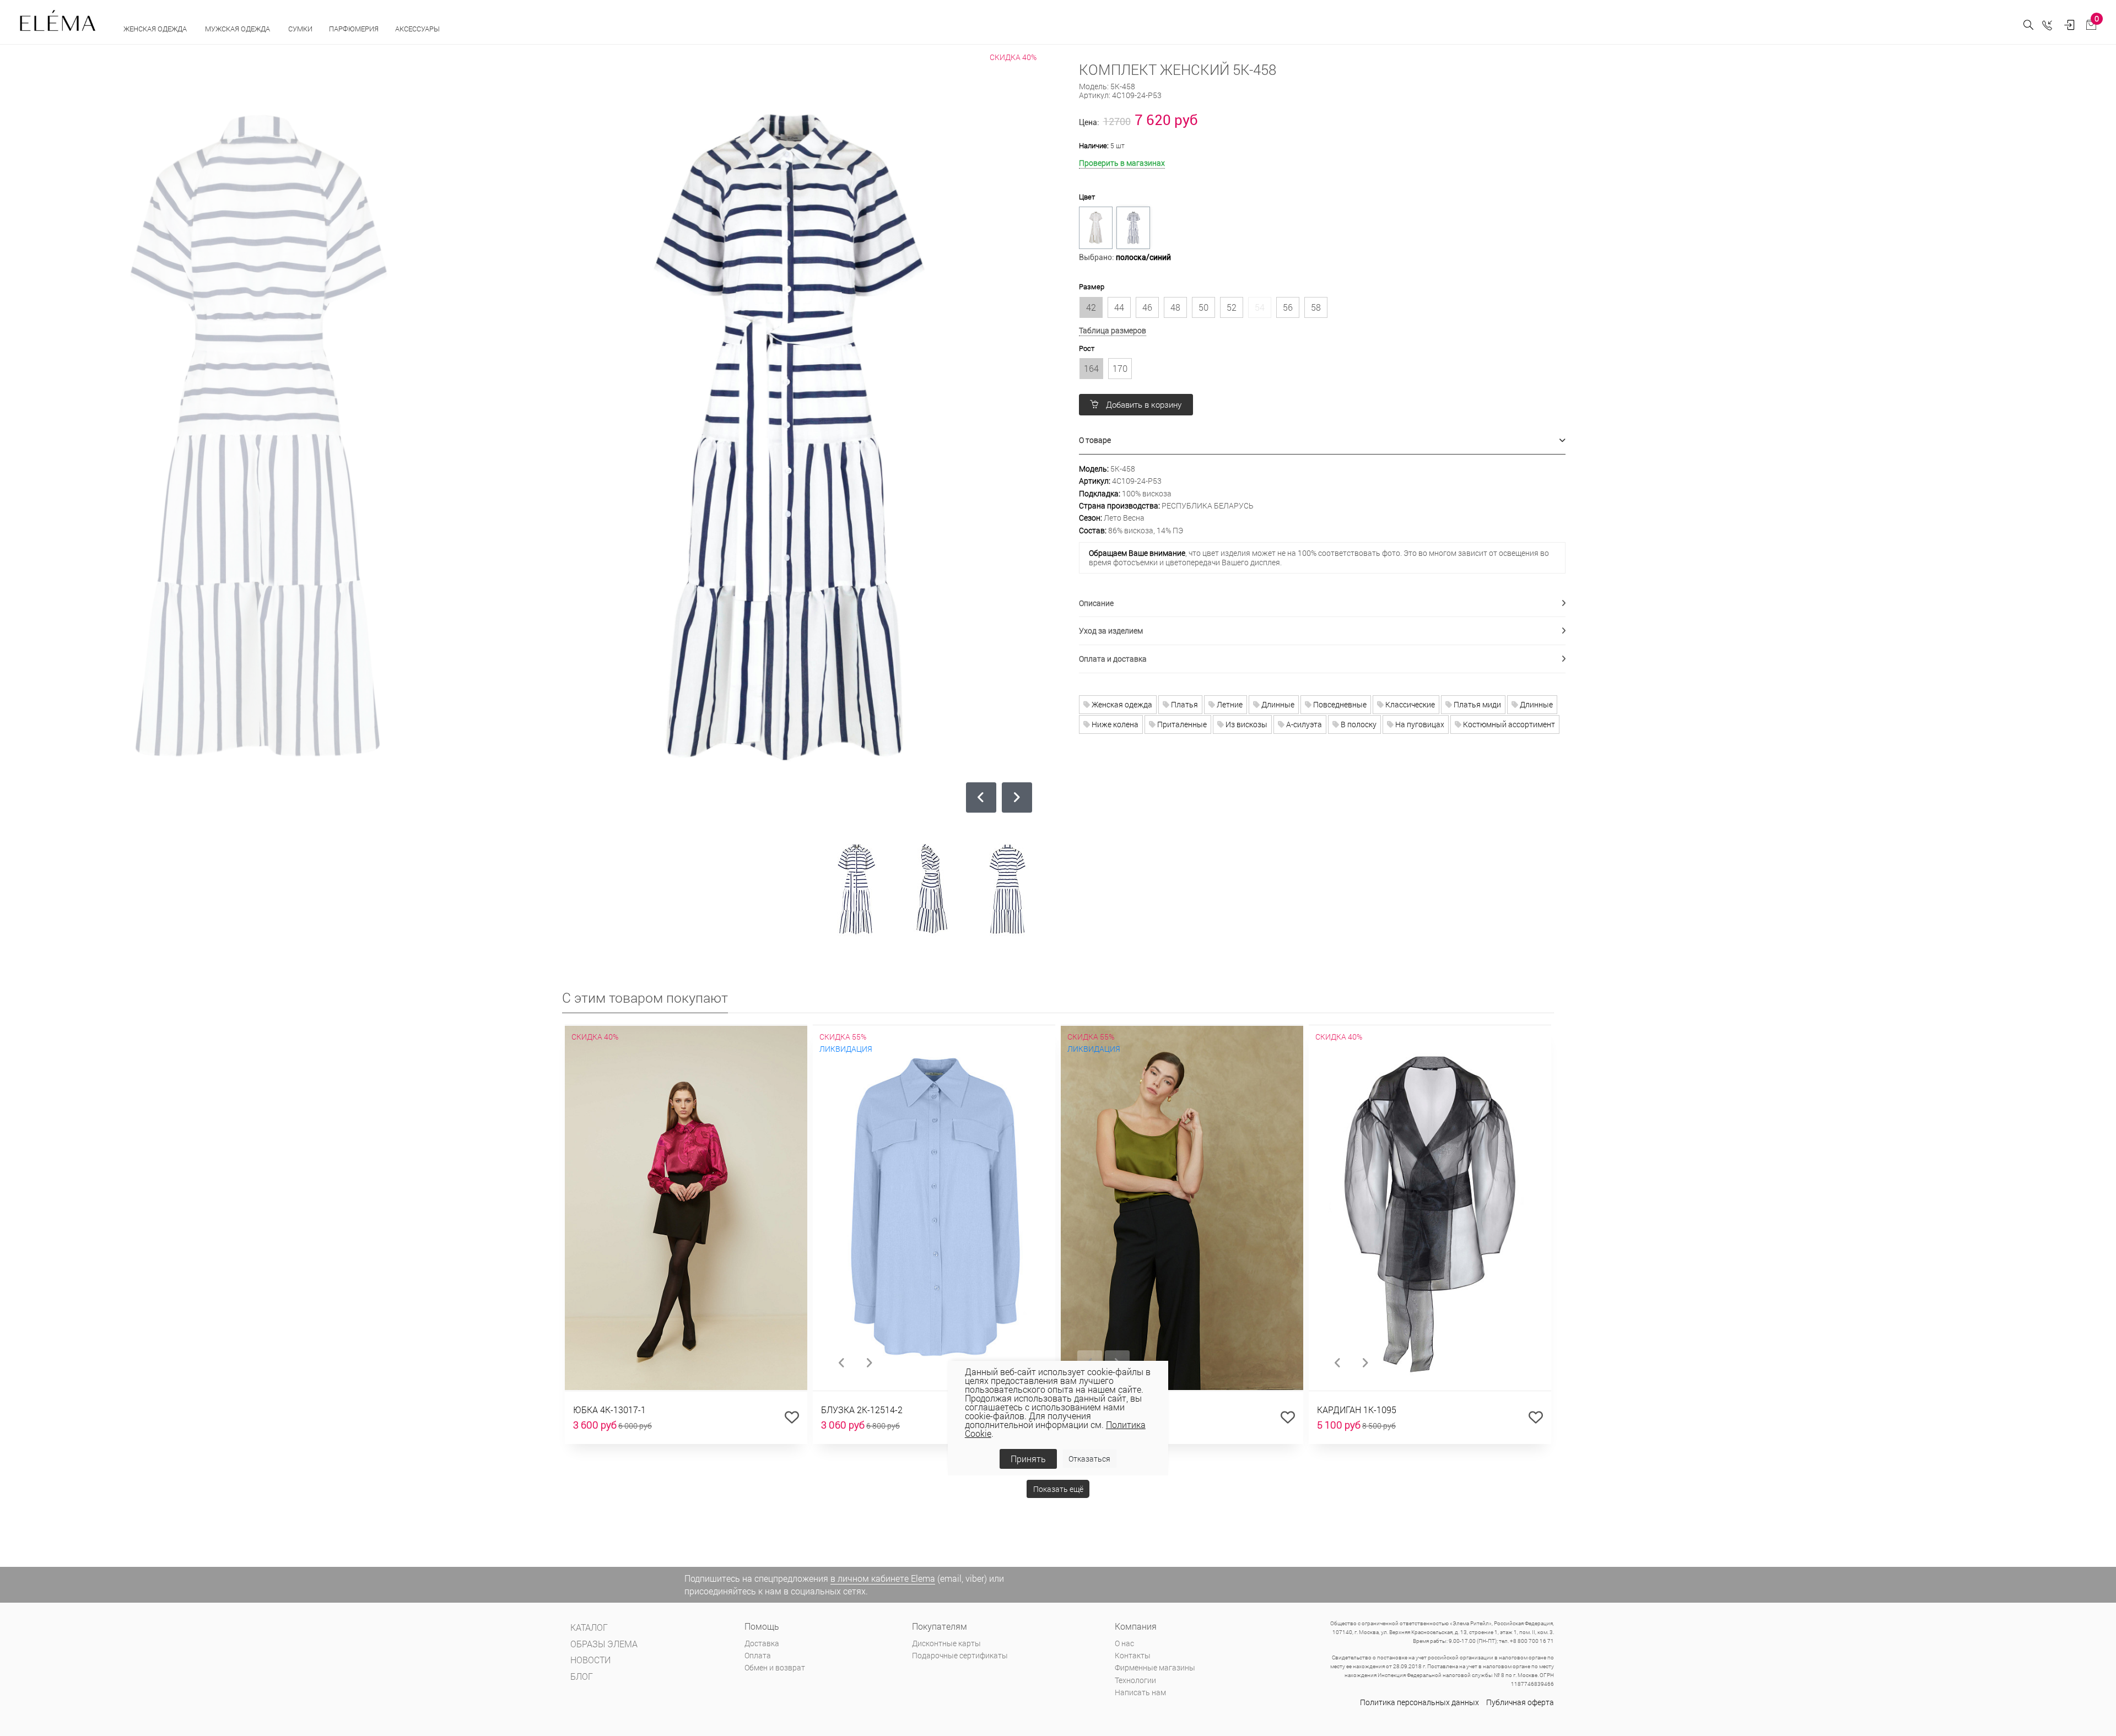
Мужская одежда (238, 29)
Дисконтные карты (946, 1643)
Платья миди (1477, 704)
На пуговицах (1419, 724)
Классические (1409, 704)
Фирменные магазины (1155, 1667)
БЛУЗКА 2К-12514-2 (862, 1410)
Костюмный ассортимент (1508, 724)
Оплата (758, 1655)
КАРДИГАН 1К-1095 (1357, 1410)
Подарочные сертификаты (960, 1655)
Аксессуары (418, 29)
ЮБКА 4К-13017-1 (609, 1410)
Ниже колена (1114, 724)
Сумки (300, 29)
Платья (1184, 704)
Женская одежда (156, 29)
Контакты (1133, 1655)
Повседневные (1339, 704)
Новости (590, 1660)
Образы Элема (604, 1644)
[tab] (1322, 440)
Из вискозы (1246, 724)
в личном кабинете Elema (883, 1578)
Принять (1028, 1459)
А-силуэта (1303, 724)
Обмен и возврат (775, 1667)
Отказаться (1089, 1459)
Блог (582, 1676)
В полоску (1358, 724)
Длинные (1277, 704)
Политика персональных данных (1419, 1702)
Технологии (1135, 1680)
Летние (1229, 704)
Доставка (762, 1643)
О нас (1124, 1643)
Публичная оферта (1520, 1702)
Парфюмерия (354, 29)
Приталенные (1181, 724)
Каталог (589, 1627)
